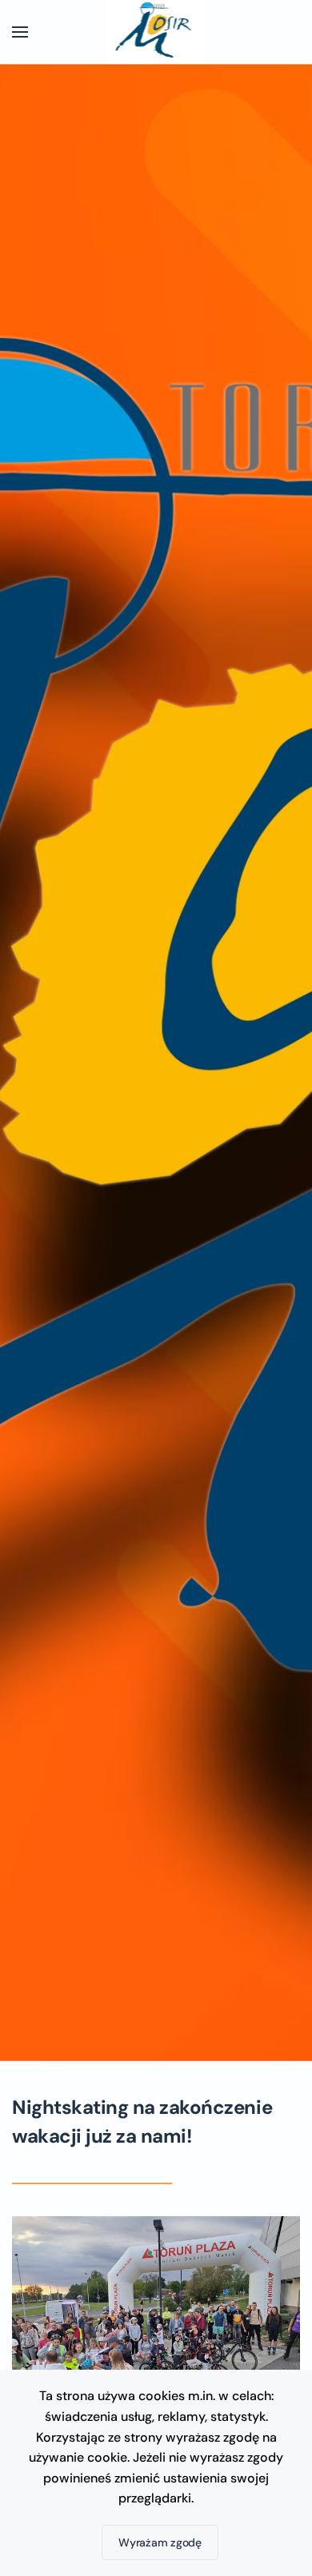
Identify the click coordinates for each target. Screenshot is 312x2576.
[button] (20, 32)
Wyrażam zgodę (160, 2542)
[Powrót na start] (156, 32)
